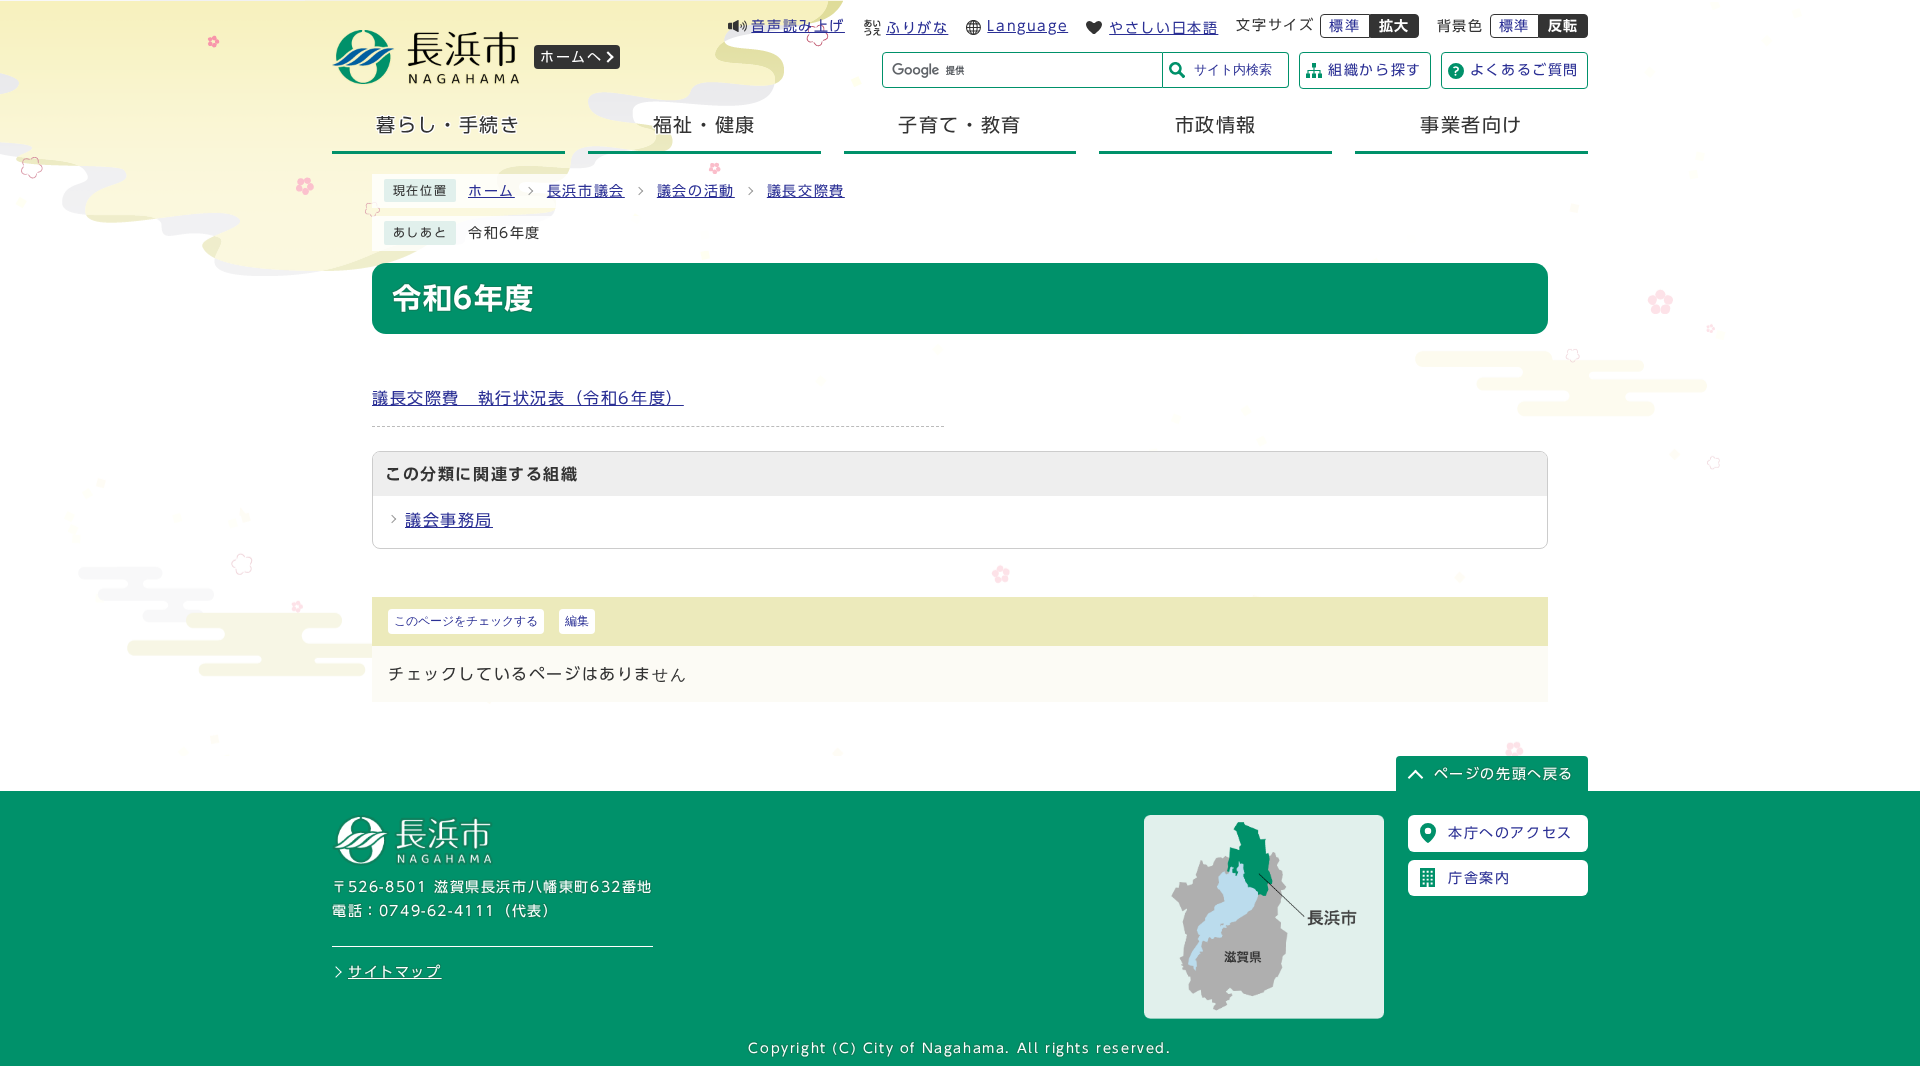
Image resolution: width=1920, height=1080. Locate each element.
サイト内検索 (1233, 69)
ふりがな (917, 28)
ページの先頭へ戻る (1504, 774)
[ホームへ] (426, 78)
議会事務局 (449, 520)
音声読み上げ (798, 26)
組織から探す (1375, 70)
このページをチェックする (466, 621)
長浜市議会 (586, 191)
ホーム (491, 191)
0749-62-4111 (437, 911)
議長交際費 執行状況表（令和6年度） (528, 398)
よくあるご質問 (1524, 70)
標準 (1344, 26)
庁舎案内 (1479, 878)
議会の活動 (696, 191)
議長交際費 (806, 191)
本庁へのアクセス (1510, 833)
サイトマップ (395, 972)
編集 (577, 621)
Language (1027, 26)
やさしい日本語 (1163, 28)
